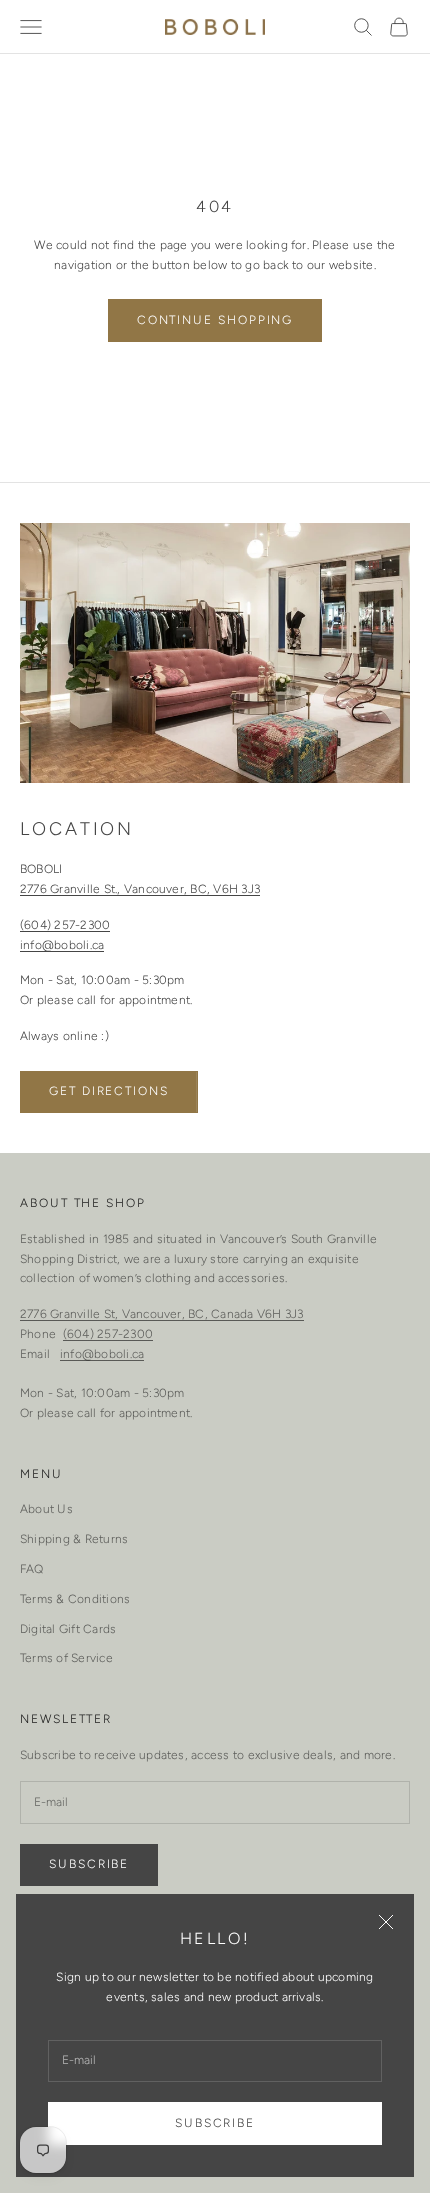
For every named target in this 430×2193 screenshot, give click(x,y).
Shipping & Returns (74, 1539)
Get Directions (109, 1091)
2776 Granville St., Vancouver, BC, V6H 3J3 (140, 889)
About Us (46, 1509)
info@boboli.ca (62, 945)
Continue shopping (215, 320)
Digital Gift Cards (68, 1629)
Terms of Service (66, 1658)
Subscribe (215, 2123)
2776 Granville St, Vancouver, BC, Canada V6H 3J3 (162, 1314)
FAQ (32, 1569)
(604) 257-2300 (65, 925)
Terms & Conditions (75, 1599)
